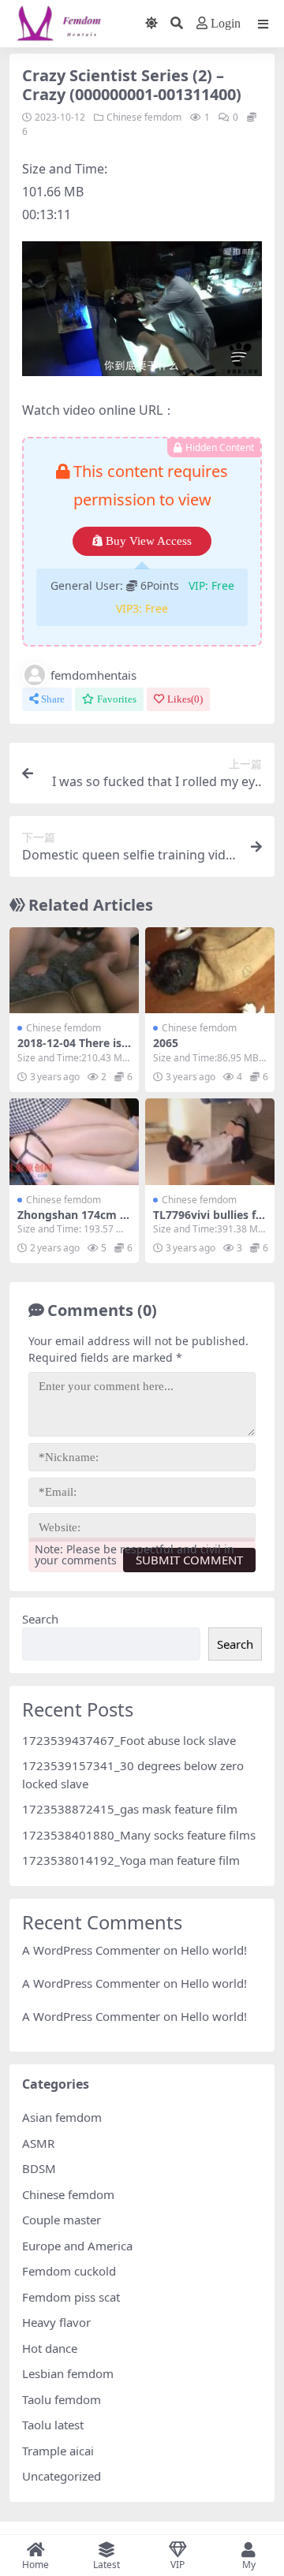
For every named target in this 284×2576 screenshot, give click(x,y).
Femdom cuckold (69, 2271)
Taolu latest (53, 2425)
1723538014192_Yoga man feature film (131, 1860)
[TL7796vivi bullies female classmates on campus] (210, 1141)
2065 (166, 1043)
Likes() (185, 699)
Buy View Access (149, 541)
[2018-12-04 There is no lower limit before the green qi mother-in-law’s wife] (74, 970)
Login (226, 23)
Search (40, 1619)
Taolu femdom (62, 2399)
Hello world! (214, 1950)
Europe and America (77, 2246)
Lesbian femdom (68, 2373)
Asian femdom (62, 2117)
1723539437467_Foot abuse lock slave (129, 1740)
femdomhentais (93, 675)
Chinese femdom (144, 117)
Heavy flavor (56, 2322)
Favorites (117, 699)
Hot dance (50, 2348)
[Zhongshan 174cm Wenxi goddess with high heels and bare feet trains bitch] (74, 1141)
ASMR (38, 2143)
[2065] (210, 970)
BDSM (39, 2168)
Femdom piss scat (71, 2297)
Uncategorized (62, 2476)
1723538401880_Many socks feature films (139, 1835)
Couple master (62, 2220)
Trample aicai (58, 2451)
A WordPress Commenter (91, 2016)
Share (53, 699)
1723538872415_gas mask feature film (130, 1809)
